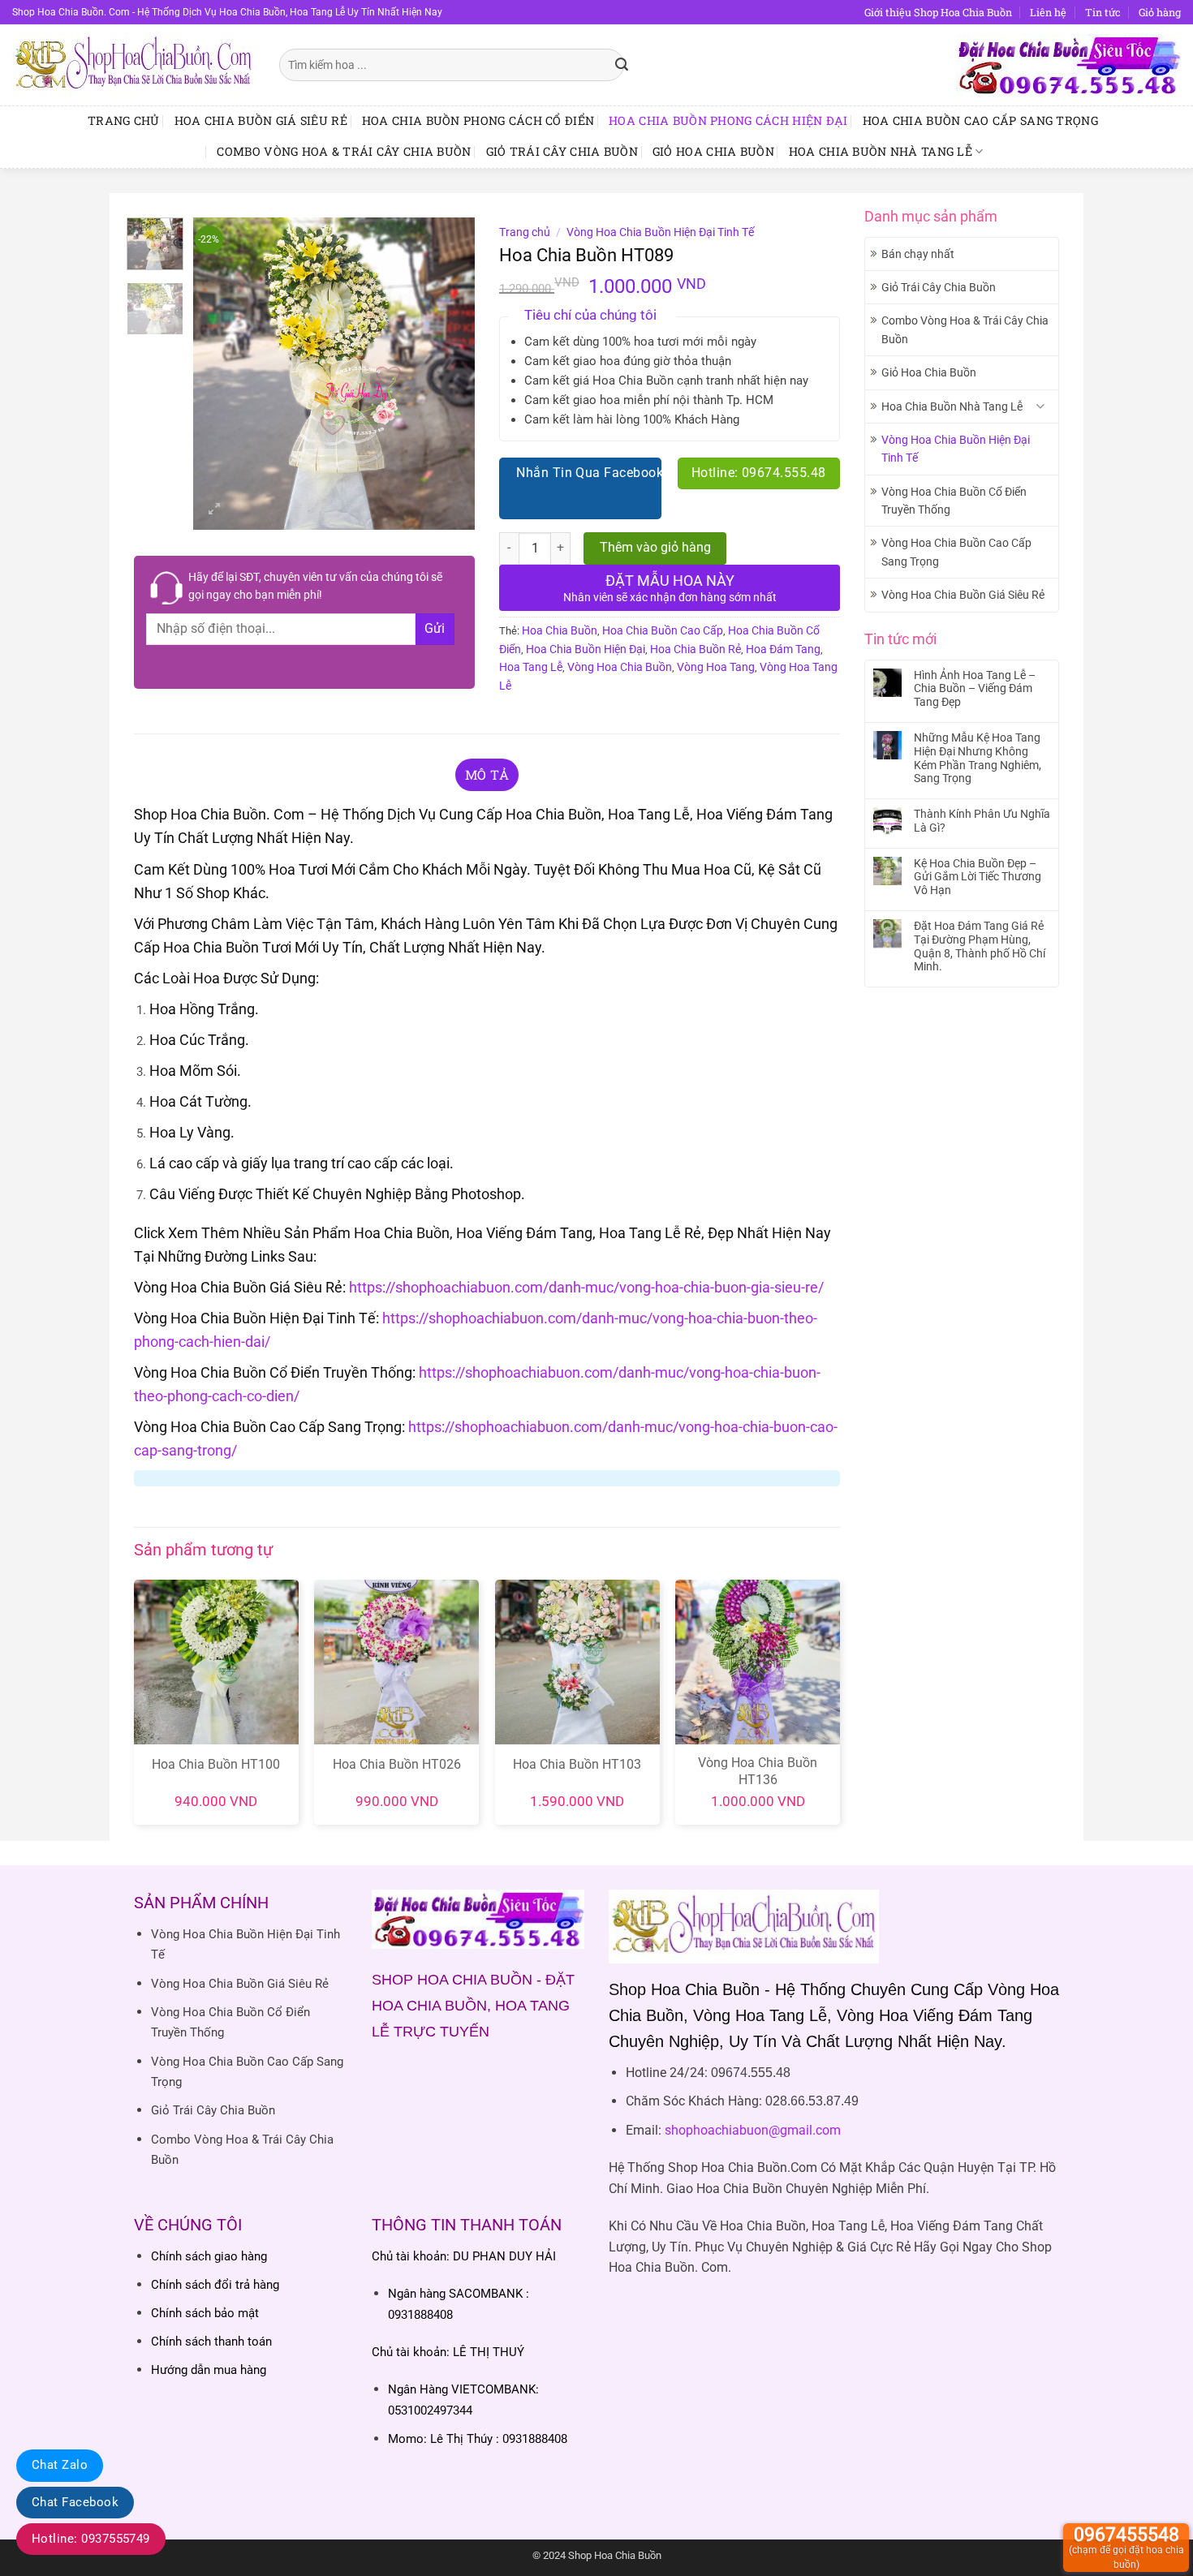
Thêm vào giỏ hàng (655, 548)
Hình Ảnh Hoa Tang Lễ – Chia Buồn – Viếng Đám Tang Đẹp (975, 689)
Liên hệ (1048, 12)
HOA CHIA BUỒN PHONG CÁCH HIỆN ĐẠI (728, 120)
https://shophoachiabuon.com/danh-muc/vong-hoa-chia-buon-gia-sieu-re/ (586, 1287)
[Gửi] (622, 65)
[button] (215, 510)
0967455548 (1126, 2547)
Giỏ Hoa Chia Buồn (713, 151)
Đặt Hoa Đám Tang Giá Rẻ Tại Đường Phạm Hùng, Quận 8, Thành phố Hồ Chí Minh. (980, 946)
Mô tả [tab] (487, 774)
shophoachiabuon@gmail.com (753, 2130)
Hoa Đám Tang (783, 649)
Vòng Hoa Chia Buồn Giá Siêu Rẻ (963, 595)
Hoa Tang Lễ (531, 667)
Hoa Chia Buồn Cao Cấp (663, 630)
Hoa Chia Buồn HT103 (577, 1764)
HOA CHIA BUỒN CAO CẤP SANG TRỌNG (980, 120)
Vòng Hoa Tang (716, 667)
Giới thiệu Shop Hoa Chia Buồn (938, 12)
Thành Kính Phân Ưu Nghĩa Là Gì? (982, 821)
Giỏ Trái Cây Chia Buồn (562, 151)
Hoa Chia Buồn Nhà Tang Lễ (881, 151)
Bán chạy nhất (918, 254)
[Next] (449, 374)
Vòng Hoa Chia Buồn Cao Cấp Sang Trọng (956, 552)
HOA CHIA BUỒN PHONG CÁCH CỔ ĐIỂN (478, 120)
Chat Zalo (60, 2465)
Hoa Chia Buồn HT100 (216, 1764)
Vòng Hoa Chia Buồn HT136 (758, 1771)
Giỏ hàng (1160, 12)
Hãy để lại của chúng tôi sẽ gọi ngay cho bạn (315, 586)
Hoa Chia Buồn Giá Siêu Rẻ (261, 120)
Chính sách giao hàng (209, 2256)
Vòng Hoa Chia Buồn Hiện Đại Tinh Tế (956, 449)
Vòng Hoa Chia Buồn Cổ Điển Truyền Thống (954, 501)
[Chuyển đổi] (1040, 406)
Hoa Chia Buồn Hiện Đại (586, 649)
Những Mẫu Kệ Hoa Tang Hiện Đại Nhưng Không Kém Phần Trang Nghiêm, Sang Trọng (978, 758)
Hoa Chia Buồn (560, 630)
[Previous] (219, 374)
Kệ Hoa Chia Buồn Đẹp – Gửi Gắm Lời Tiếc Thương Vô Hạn (978, 877)
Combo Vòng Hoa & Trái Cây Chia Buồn (344, 151)
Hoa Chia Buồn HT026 (397, 1764)
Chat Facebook (75, 2502)
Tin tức (1103, 12)
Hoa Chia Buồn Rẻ (696, 649)
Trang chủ (124, 120)
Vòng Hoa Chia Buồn (620, 667)
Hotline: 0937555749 (91, 2539)
